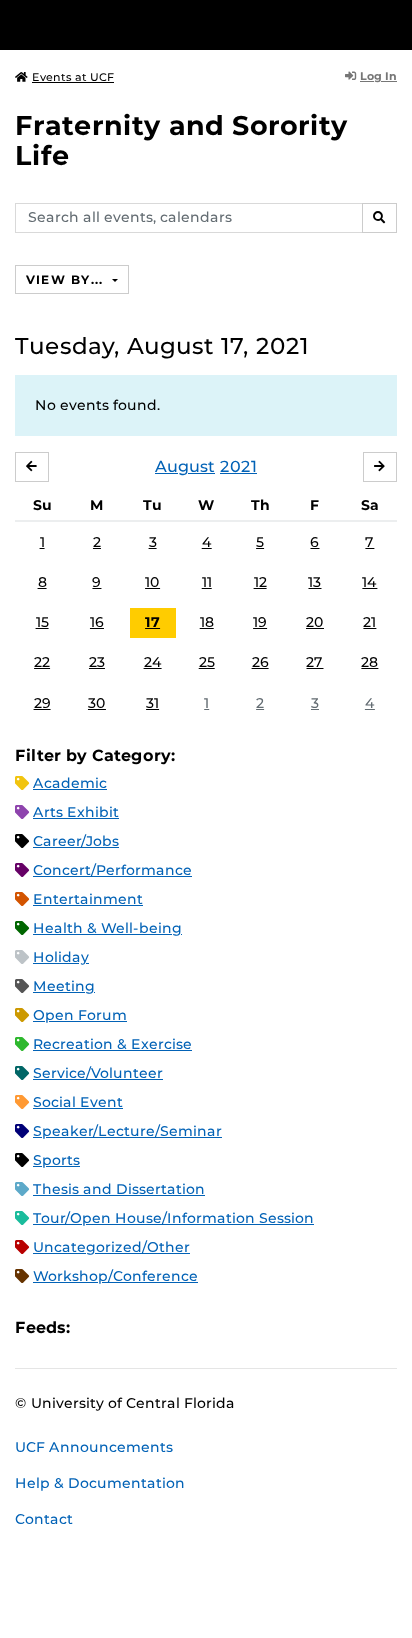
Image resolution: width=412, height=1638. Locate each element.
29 (42, 703)
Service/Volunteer (98, 1073)
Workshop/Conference (115, 1276)
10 (152, 582)
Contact (44, 1519)
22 (42, 662)
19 (260, 622)
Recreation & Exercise (112, 1044)
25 (207, 662)
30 (97, 703)
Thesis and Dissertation (119, 1189)
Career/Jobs (76, 841)
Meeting (64, 986)
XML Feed (198, 1327)
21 (369, 622)
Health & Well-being (107, 928)
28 (369, 662)
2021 (238, 466)
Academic (70, 783)
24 (153, 662)
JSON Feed (232, 1327)
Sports (56, 1160)
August (185, 466)
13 (314, 582)
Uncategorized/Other (111, 1247)
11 (207, 582)
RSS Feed (164, 1327)
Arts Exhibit (76, 812)
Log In (378, 76)
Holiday (61, 957)
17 (152, 622)
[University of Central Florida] (152, 24)
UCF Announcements (94, 1447)
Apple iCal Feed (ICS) (96, 1327)
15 (42, 622)
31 (152, 703)
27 (314, 662)
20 (315, 622)
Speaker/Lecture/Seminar (127, 1131)
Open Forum (80, 1015)
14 (369, 582)
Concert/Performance (112, 870)
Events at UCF (73, 77)
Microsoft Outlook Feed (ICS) (130, 1327)
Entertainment (88, 899)
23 (97, 662)
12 (260, 582)
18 (207, 622)
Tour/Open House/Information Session (173, 1218)
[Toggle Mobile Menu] (392, 23)
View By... (67, 279)
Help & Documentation (100, 1483)
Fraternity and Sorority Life (181, 140)
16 (97, 622)
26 (260, 662)
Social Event (78, 1102)
